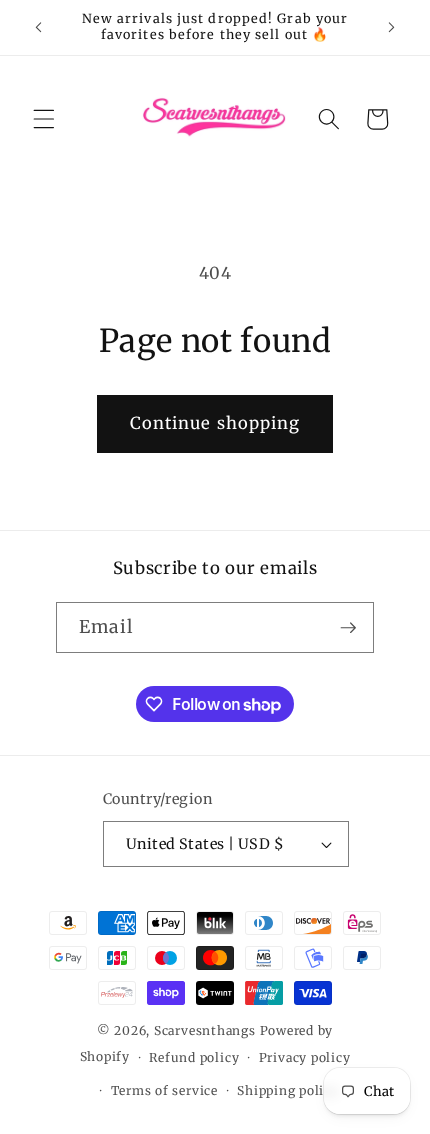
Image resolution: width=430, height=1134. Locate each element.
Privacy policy (305, 1057)
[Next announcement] (392, 27)
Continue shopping (215, 423)
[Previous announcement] (39, 27)
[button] (44, 119)
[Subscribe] (348, 628)
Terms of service (164, 1090)
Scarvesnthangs (205, 1030)
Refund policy (194, 1057)
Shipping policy (288, 1090)
